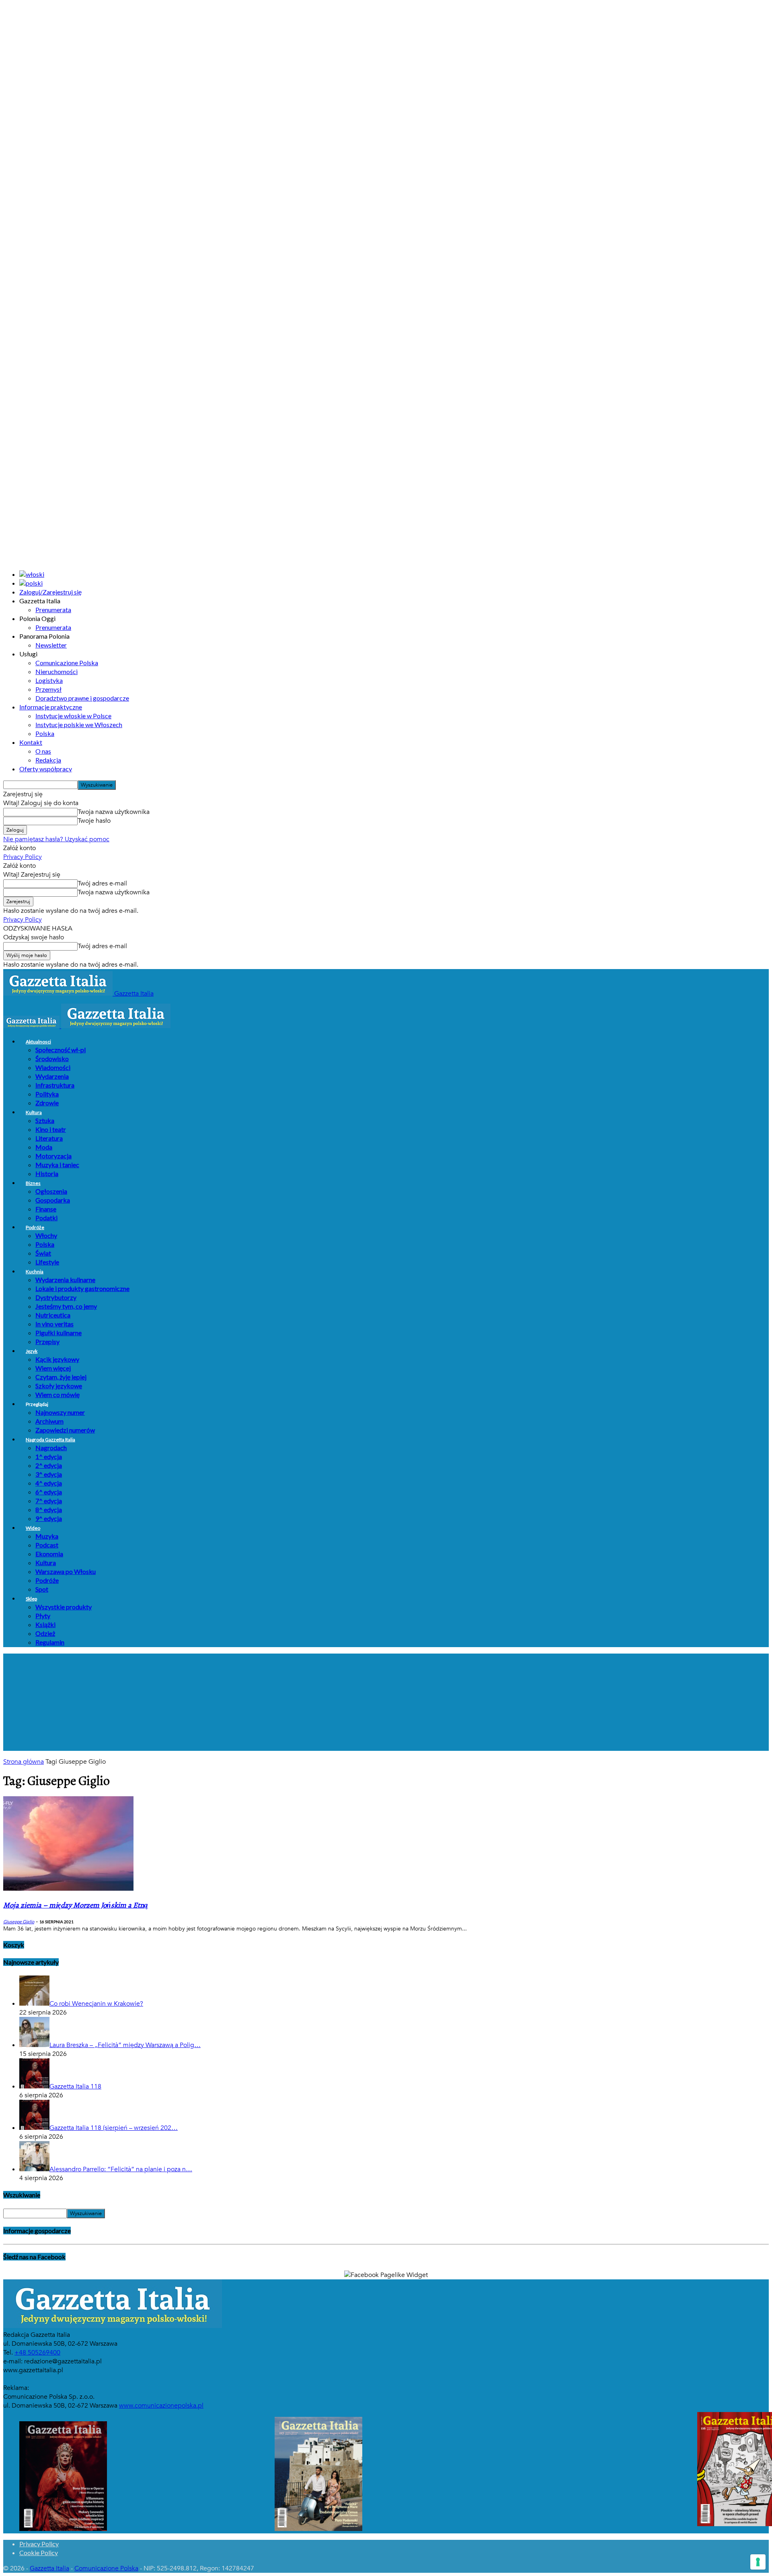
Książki (45, 1624)
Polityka (47, 1094)
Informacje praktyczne (51, 707)
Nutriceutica (53, 1315)
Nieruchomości (56, 671)
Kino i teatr (51, 1129)
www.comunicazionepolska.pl (161, 2406)
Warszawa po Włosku (66, 1571)
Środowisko (52, 1058)
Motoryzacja (53, 1156)
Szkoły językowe (59, 1386)
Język (32, 1351)
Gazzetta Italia (49, 2568)
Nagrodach (51, 1448)
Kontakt (31, 742)
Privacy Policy (23, 857)
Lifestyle (47, 1262)
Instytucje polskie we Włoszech (79, 724)
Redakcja (48, 760)
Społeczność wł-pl (61, 1050)
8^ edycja (49, 1509)
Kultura (34, 1112)
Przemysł (48, 689)
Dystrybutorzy (56, 1297)
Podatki (46, 1218)
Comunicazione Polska (67, 663)
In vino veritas (54, 1324)
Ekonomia (49, 1554)
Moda (44, 1147)
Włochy (46, 1235)
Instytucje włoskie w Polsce (73, 716)
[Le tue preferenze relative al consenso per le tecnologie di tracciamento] (758, 2562)
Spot (42, 1589)
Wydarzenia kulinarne (65, 1280)
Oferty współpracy (46, 769)
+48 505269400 (37, 2353)
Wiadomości (53, 1067)
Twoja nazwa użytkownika (114, 812)
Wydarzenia (52, 1076)
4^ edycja (49, 1483)
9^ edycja (49, 1518)
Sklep (31, 1599)
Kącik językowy (57, 1359)
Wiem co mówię (57, 1395)
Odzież (45, 1633)
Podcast (47, 1545)
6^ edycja (49, 1492)
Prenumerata (53, 610)
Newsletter (51, 645)
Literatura (49, 1138)
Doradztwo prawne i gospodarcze (82, 698)
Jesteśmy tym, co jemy (66, 1306)
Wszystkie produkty (64, 1607)
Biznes (33, 1183)
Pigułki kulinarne (59, 1333)
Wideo (33, 1528)
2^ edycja (49, 1465)
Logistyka (49, 680)
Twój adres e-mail (102, 883)
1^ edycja (49, 1456)
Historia (47, 1173)
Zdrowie (47, 1103)
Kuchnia (35, 1272)
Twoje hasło (94, 821)
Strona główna (24, 1762)
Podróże (35, 1227)
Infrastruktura (55, 1085)
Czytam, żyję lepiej (61, 1377)
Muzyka (47, 1536)
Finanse (46, 1209)
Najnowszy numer (60, 1412)
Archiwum (49, 1421)
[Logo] (32, 1026)
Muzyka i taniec (57, 1165)
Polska (45, 733)
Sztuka (45, 1120)
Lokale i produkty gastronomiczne (82, 1288)
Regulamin (50, 1642)
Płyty (43, 1616)
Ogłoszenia (51, 1191)
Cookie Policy (39, 2552)
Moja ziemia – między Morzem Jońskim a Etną (76, 1905)
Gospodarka (53, 1200)
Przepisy (47, 1341)
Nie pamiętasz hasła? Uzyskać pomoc (56, 839)
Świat (43, 1253)
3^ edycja (49, 1474)
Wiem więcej (53, 1368)
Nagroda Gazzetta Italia (50, 1440)
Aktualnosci (38, 1042)
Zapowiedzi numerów (65, 1430)
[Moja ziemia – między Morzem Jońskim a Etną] (68, 1889)
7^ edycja (49, 1501)
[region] (386, 1702)
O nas (43, 751)
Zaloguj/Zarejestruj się (50, 592)
